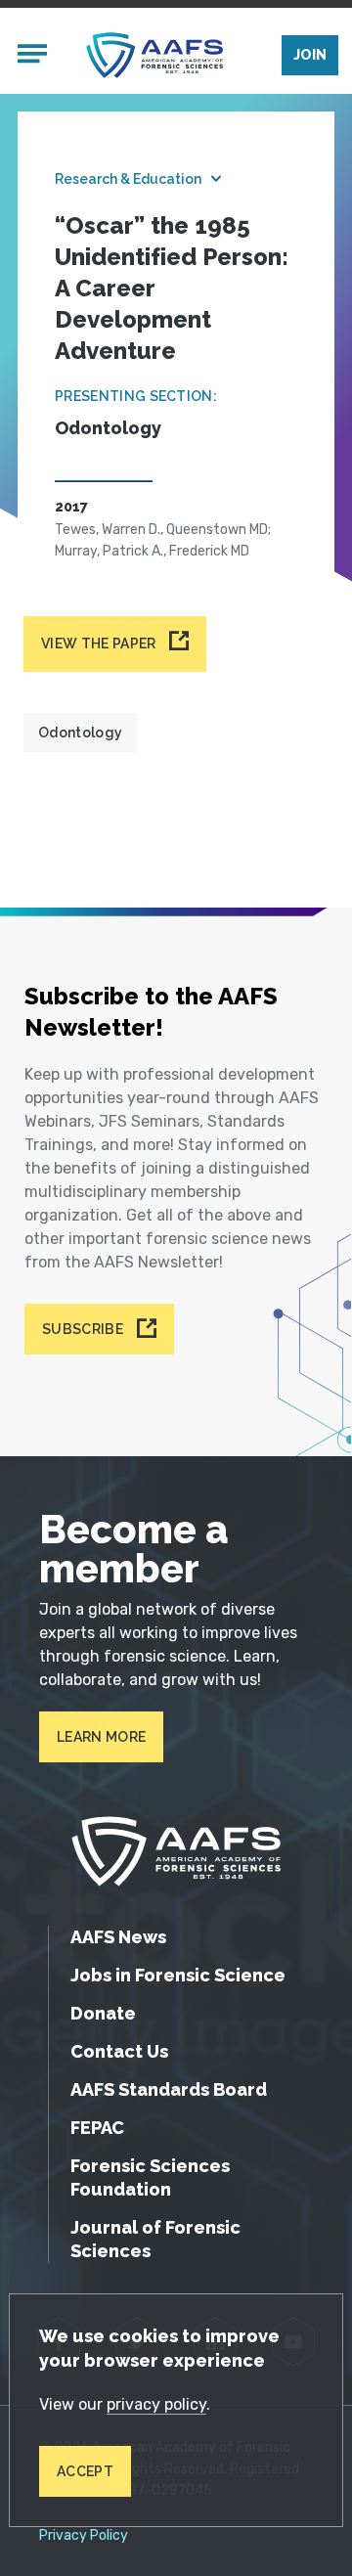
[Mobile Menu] (32, 56)
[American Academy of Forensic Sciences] (154, 55)
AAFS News (118, 1937)
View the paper (98, 644)
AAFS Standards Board (169, 2089)
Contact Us (119, 2051)
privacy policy (156, 2404)
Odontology (80, 733)
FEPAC (97, 2128)
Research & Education (128, 179)
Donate (103, 2013)
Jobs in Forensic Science (178, 1975)
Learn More (101, 1737)
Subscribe (83, 1329)
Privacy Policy (84, 2536)
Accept (85, 2471)
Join (310, 55)
